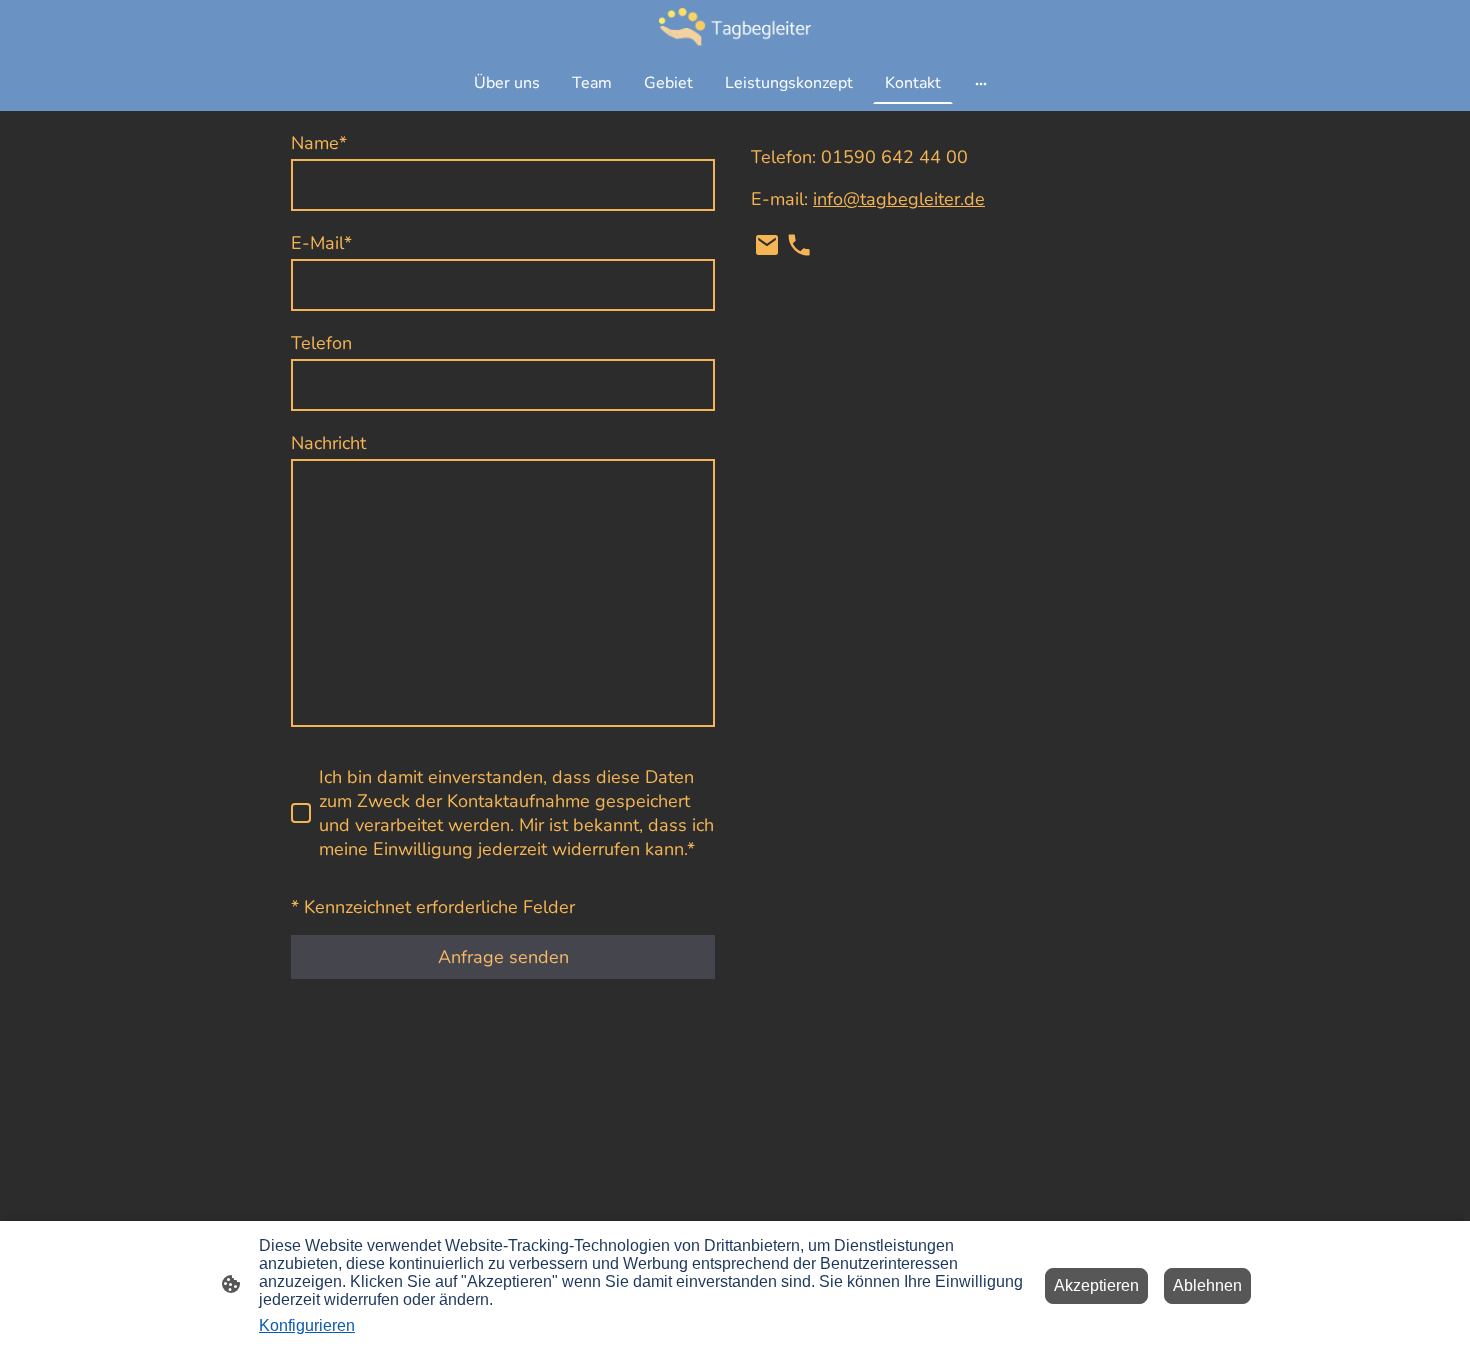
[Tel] (799, 245)
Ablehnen (1207, 1285)
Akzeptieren (1096, 1285)
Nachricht (328, 443)
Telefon (321, 343)
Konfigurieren (307, 1325)
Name (319, 143)
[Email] (767, 245)
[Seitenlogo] (735, 26)
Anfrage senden (503, 957)
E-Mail (321, 243)
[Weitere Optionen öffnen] (981, 83)
